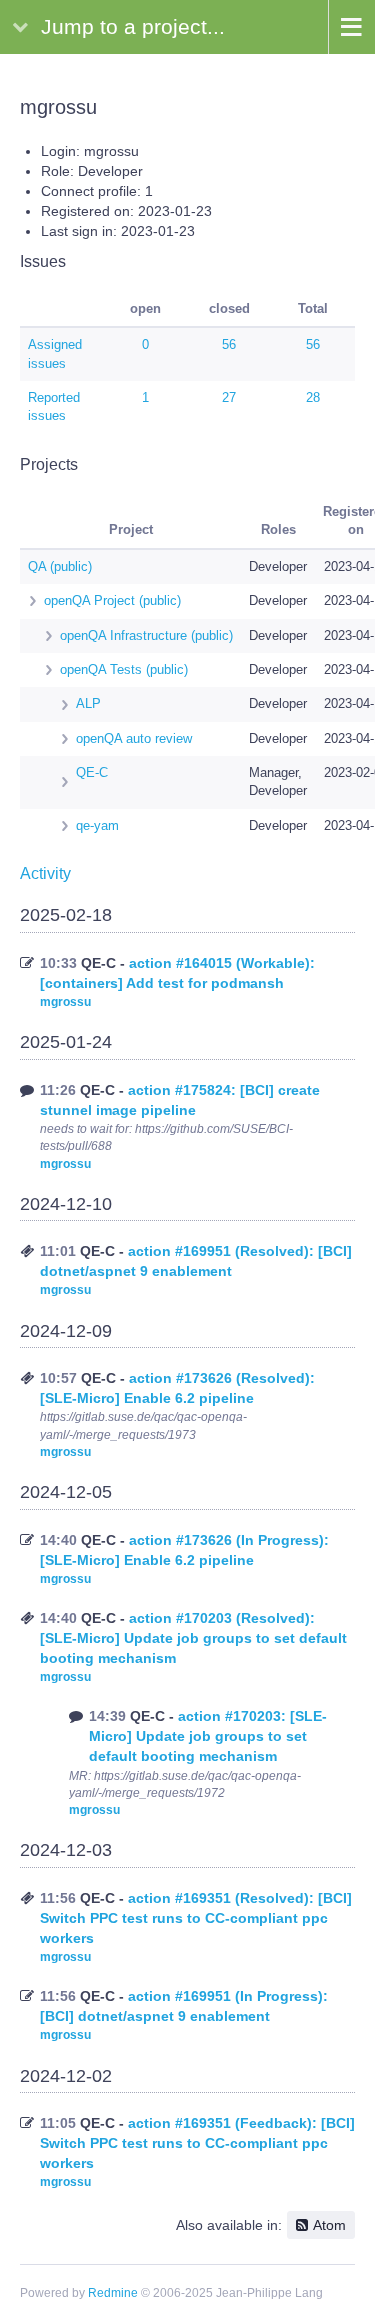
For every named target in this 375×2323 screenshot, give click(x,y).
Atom (329, 2225)
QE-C (92, 772)
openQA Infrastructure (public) (146, 635)
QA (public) (60, 566)
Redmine (113, 2293)
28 (313, 397)
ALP (88, 703)
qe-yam (97, 825)
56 (229, 344)
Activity (45, 873)
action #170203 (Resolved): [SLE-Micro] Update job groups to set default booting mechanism (193, 1638)
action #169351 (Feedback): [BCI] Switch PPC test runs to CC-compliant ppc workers (197, 2143)
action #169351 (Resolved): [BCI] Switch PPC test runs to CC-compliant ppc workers (196, 1918)
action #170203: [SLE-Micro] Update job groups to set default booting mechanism (208, 1736)
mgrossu (65, 1002)
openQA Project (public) (112, 600)
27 (229, 397)
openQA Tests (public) (124, 669)
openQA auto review (134, 738)
